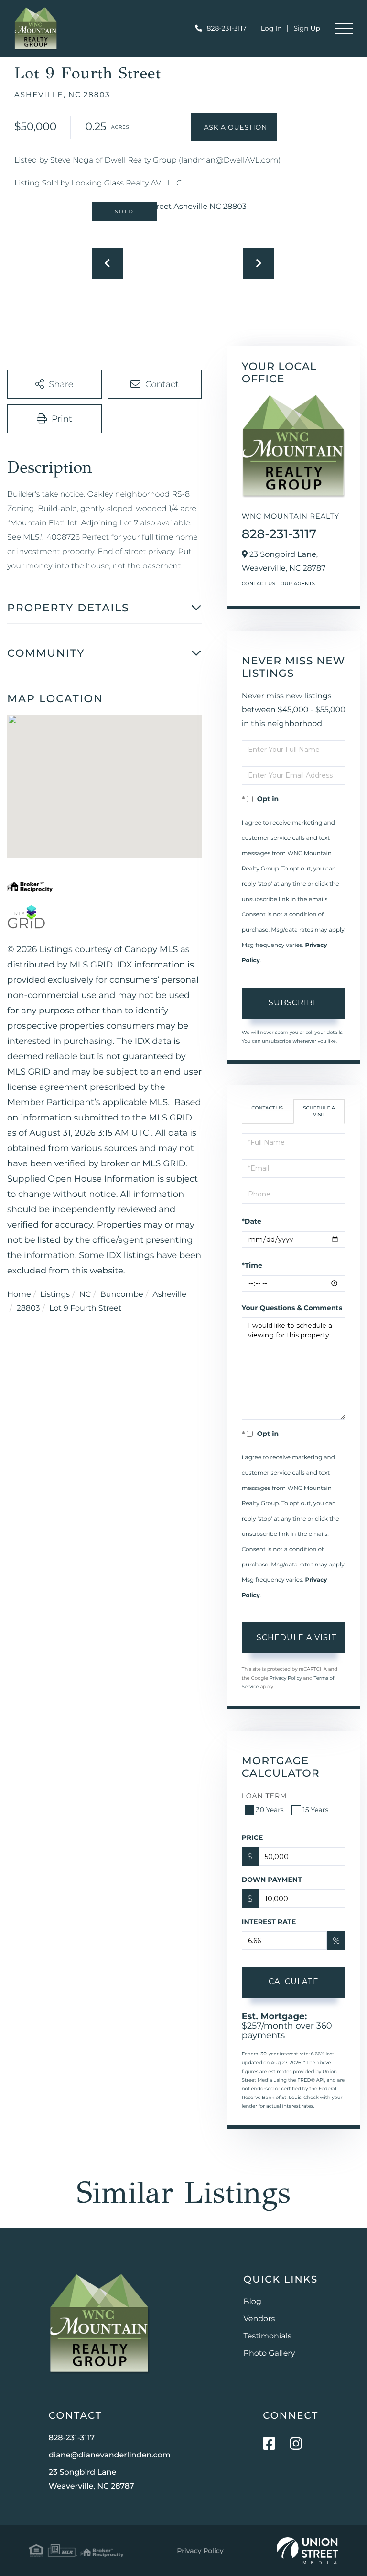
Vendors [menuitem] (259, 2319)
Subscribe (294, 1003)
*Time (252, 1265)
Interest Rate (269, 1922)
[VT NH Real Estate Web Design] (307, 2551)
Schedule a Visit (319, 1111)
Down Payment (272, 1880)
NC (85, 1295)
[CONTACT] (234, 127)
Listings (55, 1295)
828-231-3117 (227, 28)
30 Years (270, 1810)
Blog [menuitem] (253, 2302)
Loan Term (264, 1796)
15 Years (316, 1810)
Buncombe (122, 1295)
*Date (252, 1221)
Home (19, 1295)
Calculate (294, 1982)
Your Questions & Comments (292, 1308)
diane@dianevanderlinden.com (110, 2455)
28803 (28, 1309)
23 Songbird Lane (92, 2479)
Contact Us (259, 583)
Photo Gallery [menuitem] (270, 2353)
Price (253, 1837)
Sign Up (307, 28)
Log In (271, 28)
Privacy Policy (286, 1678)
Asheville (169, 1295)
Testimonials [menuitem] (268, 2336)
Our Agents (297, 583)
